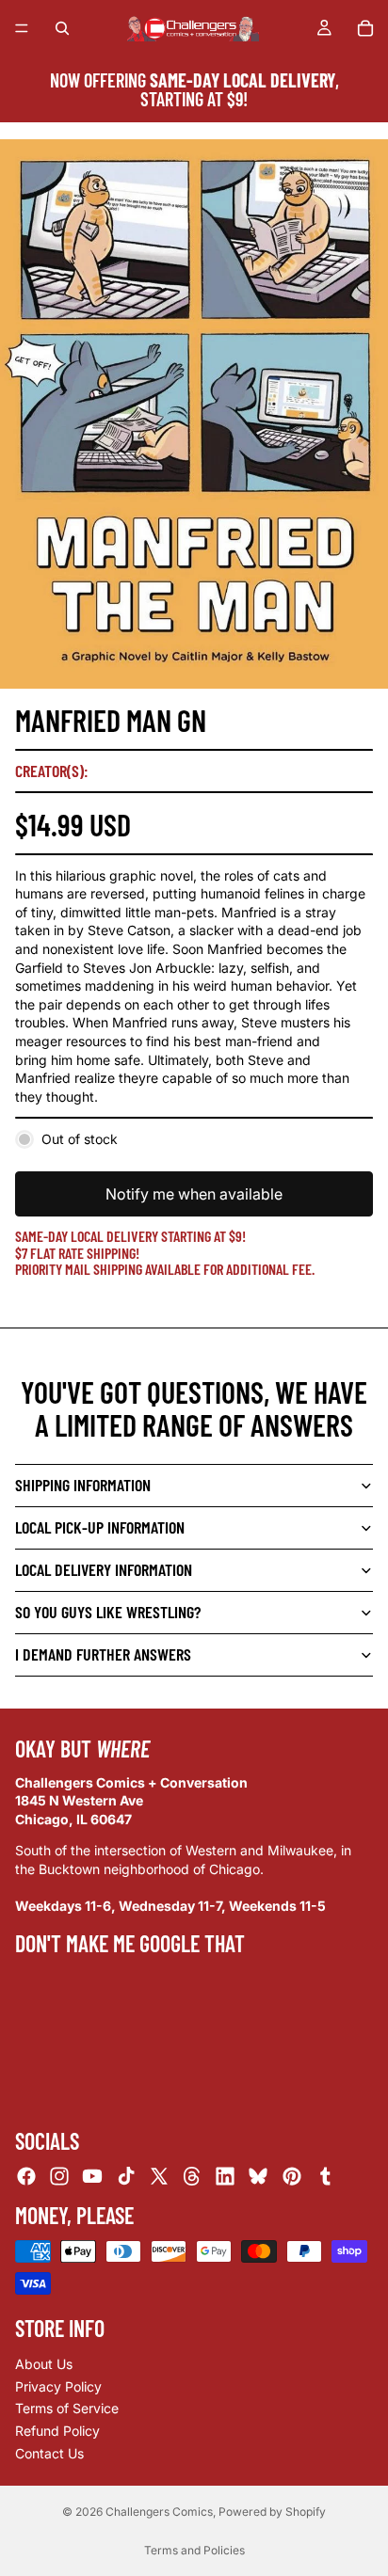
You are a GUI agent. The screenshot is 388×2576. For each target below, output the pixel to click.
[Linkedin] (225, 2176)
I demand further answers (103, 1654)
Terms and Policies (194, 2550)
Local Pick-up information (100, 1527)
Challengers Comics (159, 2512)
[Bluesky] (258, 2176)
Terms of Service (67, 2408)
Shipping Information (83, 1485)
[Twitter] (159, 2176)
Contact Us (49, 2452)
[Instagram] (59, 2176)
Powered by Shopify (272, 2512)
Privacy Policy (58, 2386)
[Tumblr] (325, 2176)
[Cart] (365, 28)
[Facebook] (26, 2176)
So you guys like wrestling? (108, 1612)
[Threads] (192, 2176)
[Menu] (22, 28)
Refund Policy (57, 2431)
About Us (44, 2364)
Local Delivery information (104, 1569)
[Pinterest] (292, 2176)
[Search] (62, 28)
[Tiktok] (126, 2176)
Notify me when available (194, 1194)
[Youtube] (92, 2176)
